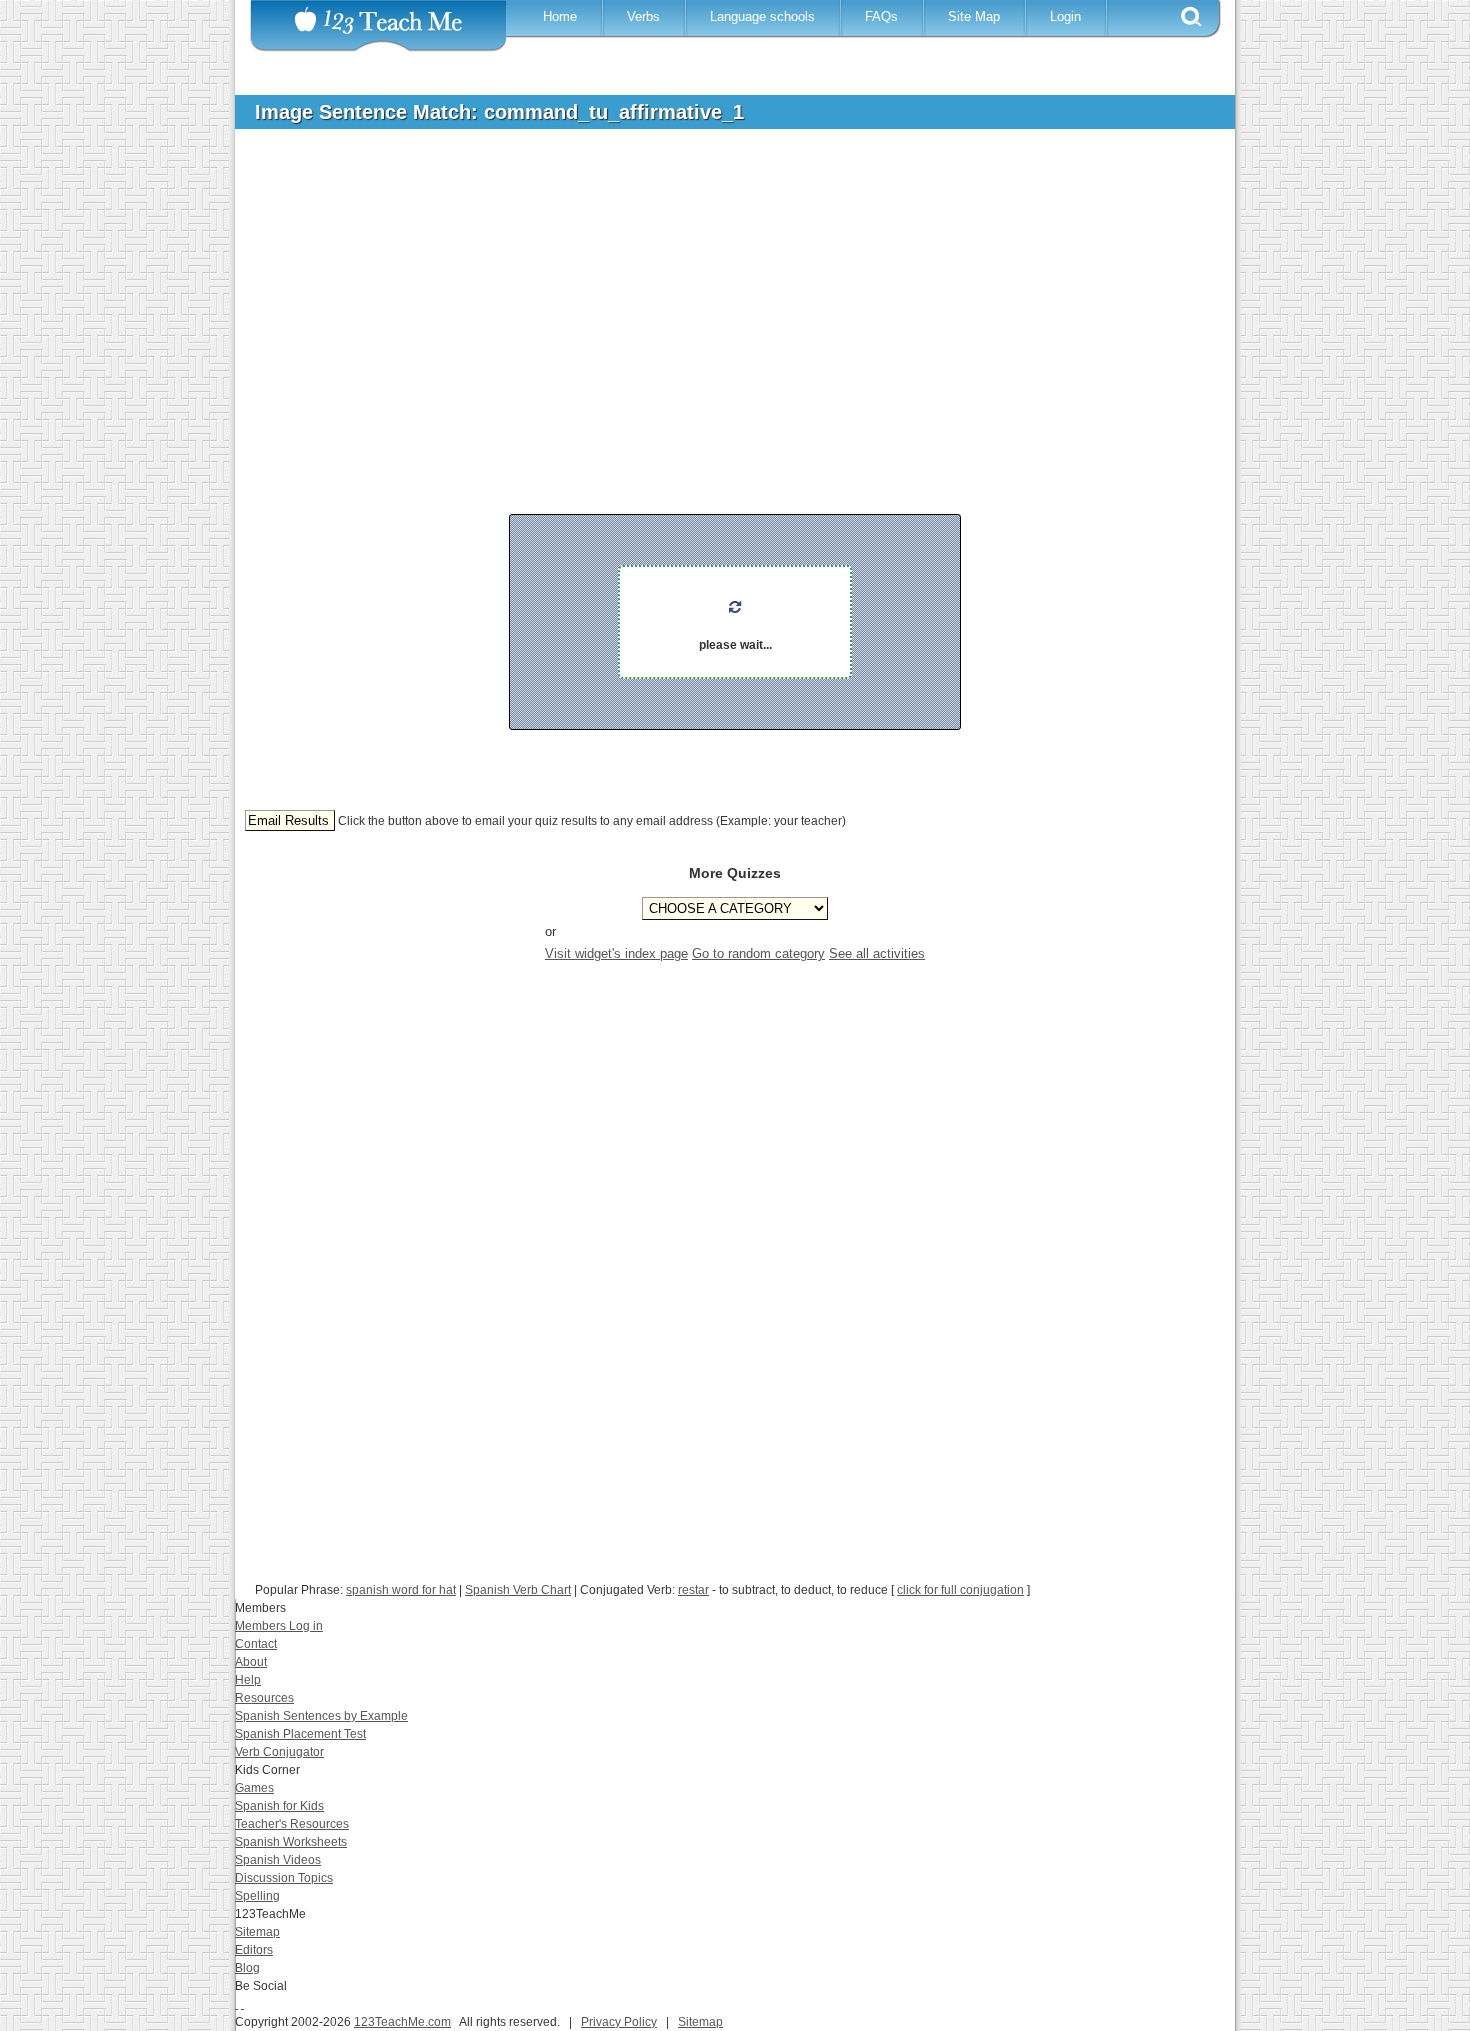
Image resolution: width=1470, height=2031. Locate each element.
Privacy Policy (619, 2022)
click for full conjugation (960, 1590)
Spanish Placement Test (300, 1734)
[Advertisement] (720, 294)
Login (1065, 16)
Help (248, 1680)
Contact (256, 1644)
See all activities (877, 953)
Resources (264, 1698)
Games (254, 1788)
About (251, 1662)
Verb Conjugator (279, 1752)
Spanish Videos (278, 1860)
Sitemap (257, 1932)
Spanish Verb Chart (518, 1590)
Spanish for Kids (279, 1806)
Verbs (643, 16)
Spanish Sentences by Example (321, 1716)
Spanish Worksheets (291, 1842)
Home (560, 16)
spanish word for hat (401, 1590)
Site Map (974, 16)
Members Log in (279, 1626)
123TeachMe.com (402, 2022)
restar (693, 1590)
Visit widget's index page (616, 953)
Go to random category (758, 953)
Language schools (762, 16)
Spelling (257, 1896)
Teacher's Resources (292, 1824)
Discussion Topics (284, 1878)
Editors (254, 1950)
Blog (247, 1968)
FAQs (881, 16)
